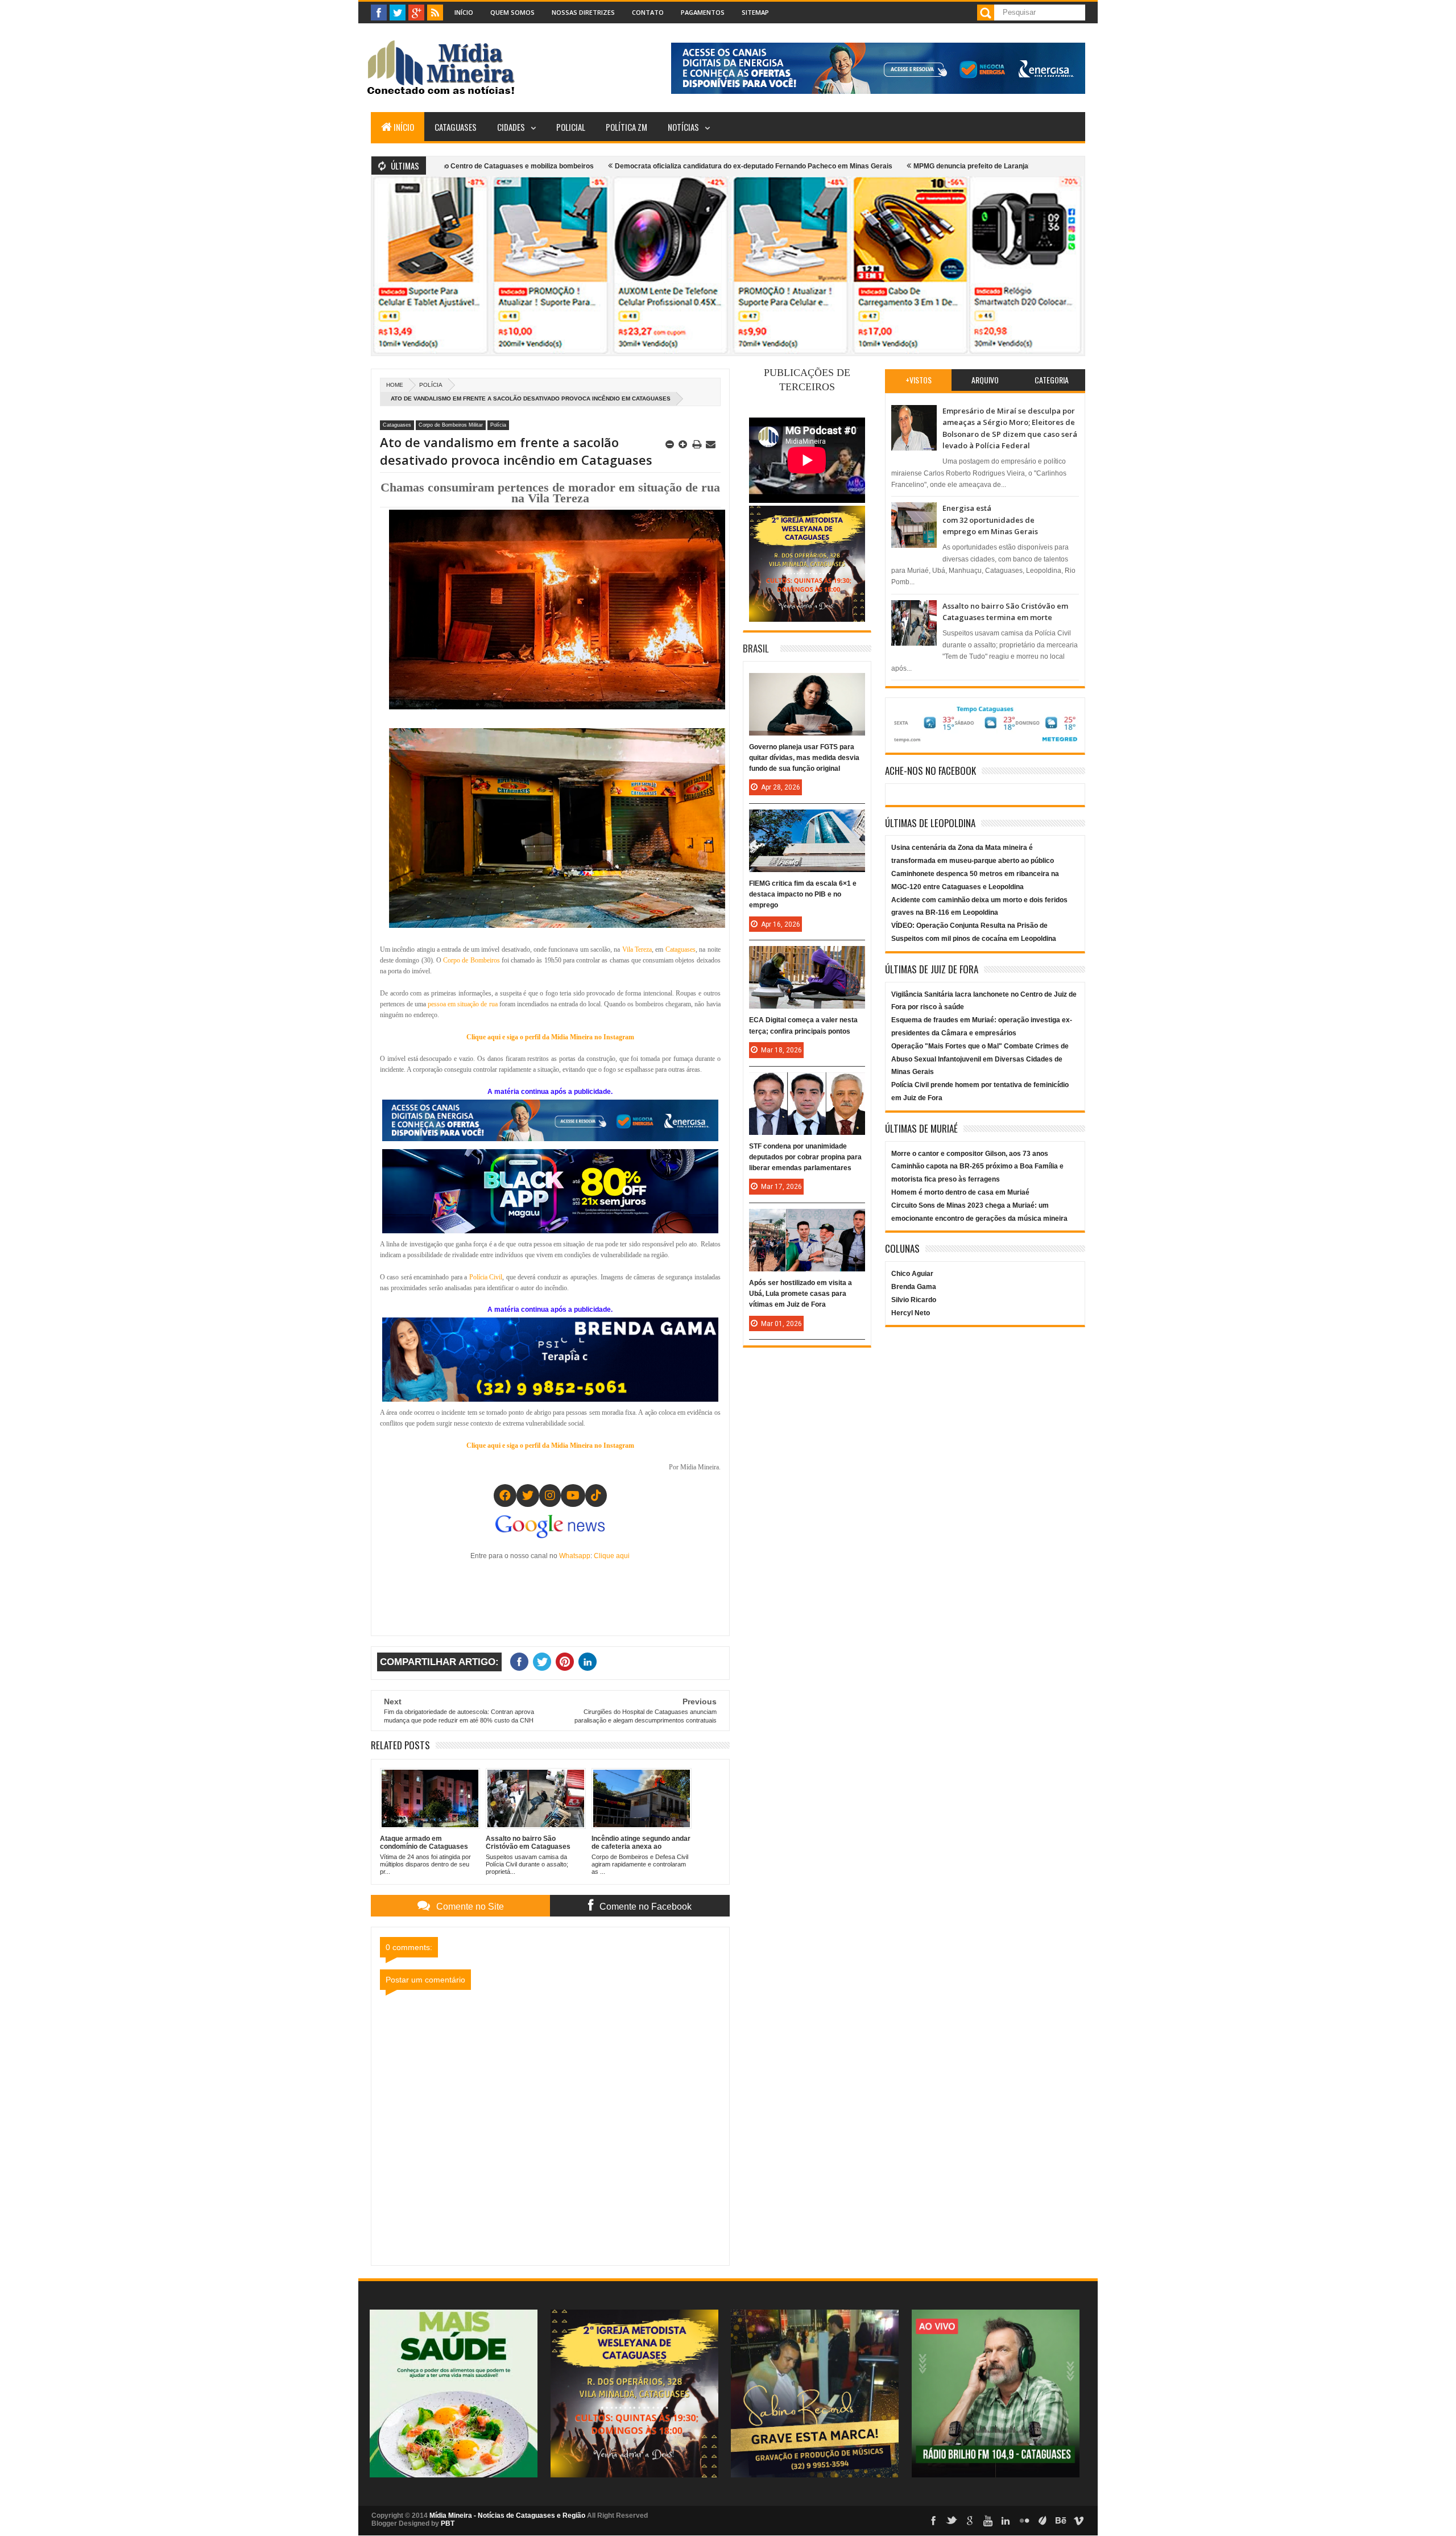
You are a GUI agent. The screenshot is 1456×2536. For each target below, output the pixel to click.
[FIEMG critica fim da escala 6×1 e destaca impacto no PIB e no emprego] (807, 821)
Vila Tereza (637, 949)
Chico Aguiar (912, 1274)
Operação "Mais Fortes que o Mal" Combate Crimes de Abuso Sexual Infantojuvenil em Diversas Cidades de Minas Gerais (980, 1059)
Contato (648, 12)
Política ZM (626, 127)
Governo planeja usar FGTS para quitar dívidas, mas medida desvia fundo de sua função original (804, 758)
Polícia (431, 385)
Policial (571, 127)
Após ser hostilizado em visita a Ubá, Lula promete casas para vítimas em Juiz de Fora (801, 1294)
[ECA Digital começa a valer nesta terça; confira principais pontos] (807, 957)
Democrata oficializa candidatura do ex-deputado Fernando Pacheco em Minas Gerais (609, 166)
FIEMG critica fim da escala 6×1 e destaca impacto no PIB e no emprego (803, 894)
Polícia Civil (486, 1277)
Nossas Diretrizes (583, 12)
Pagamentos (703, 12)
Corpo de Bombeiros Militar (451, 425)
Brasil (756, 648)
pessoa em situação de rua (462, 1004)
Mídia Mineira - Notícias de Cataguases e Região (507, 2516)
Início (464, 12)
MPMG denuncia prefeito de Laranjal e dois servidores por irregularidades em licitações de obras (925, 166)
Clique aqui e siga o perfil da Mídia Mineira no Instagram (550, 1037)
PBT (448, 2523)
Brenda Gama (914, 1287)
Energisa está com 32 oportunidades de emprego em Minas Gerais (990, 520)
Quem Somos (512, 12)
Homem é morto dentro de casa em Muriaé (960, 1192)
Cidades (511, 127)
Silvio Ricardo (914, 1300)
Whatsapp (575, 1556)
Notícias (683, 127)
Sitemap (755, 12)
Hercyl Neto (911, 1313)
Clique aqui (612, 1556)
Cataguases (456, 127)
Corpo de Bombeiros (471, 960)
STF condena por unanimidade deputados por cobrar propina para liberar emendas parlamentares (805, 1157)
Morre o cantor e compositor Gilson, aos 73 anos (970, 1154)
